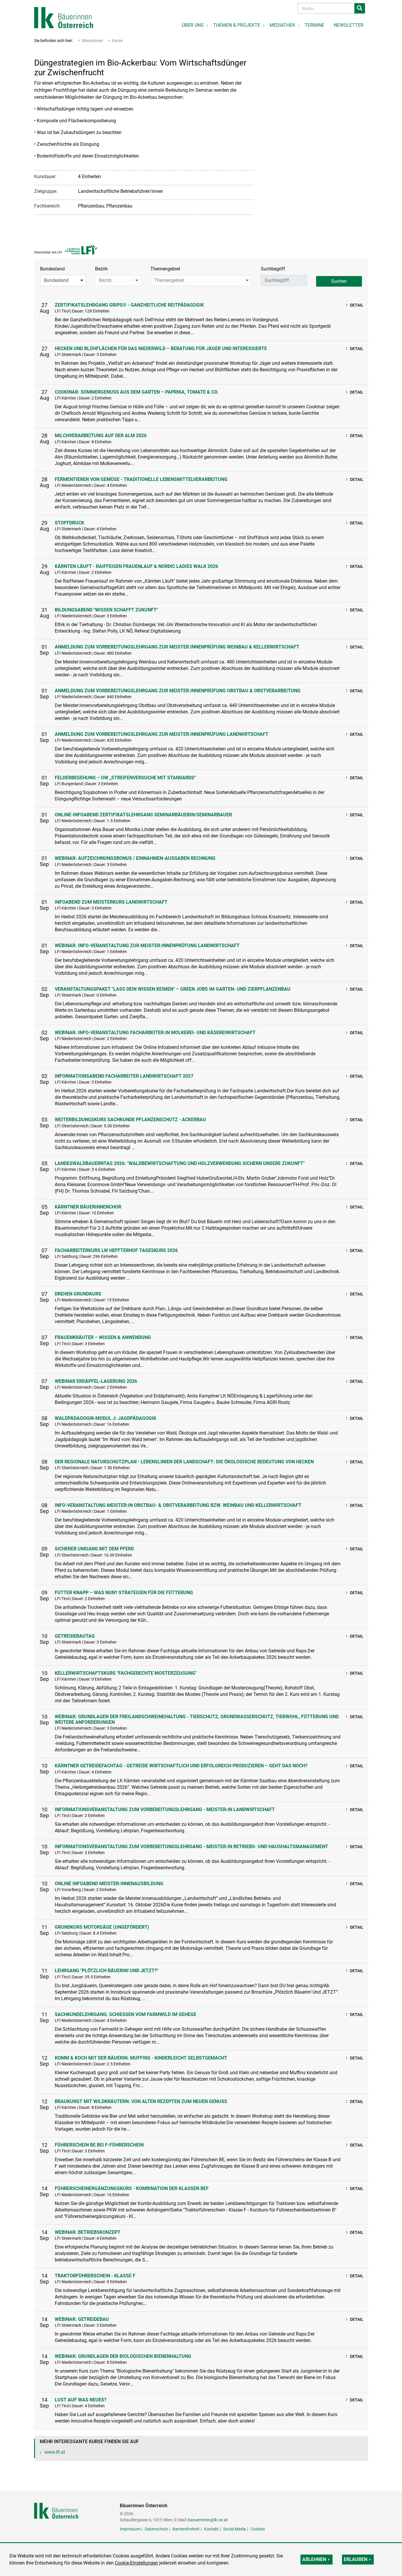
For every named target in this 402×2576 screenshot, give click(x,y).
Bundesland (52, 269)
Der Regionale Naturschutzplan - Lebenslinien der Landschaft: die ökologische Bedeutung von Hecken (184, 1462)
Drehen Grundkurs (78, 1294)
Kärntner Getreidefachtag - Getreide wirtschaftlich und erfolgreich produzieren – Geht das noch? (181, 1766)
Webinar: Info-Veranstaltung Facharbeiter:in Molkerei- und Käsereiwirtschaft (155, 1033)
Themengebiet (165, 269)
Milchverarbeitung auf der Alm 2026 (101, 436)
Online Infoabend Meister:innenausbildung (109, 1884)
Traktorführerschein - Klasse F (95, 2276)
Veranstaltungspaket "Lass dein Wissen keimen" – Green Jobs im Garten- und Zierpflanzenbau (173, 989)
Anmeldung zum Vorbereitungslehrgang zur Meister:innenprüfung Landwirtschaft (162, 734)
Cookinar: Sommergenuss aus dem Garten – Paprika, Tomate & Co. (137, 392)
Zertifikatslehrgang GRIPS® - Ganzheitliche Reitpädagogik (129, 305)
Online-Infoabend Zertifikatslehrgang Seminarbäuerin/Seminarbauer (143, 815)
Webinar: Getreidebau (82, 2319)
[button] (63, 280)
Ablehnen (314, 2559)
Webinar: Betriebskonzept (88, 2232)
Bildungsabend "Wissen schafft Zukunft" (106, 610)
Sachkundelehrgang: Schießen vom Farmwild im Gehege (126, 2014)
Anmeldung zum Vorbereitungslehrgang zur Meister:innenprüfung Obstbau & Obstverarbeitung (178, 691)
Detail (357, 305)
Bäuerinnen (93, 41)
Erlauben (356, 2559)
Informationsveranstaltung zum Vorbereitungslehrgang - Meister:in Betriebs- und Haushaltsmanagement (191, 1847)
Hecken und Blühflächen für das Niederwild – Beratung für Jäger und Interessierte (161, 348)
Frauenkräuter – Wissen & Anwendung (103, 1337)
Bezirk (101, 269)
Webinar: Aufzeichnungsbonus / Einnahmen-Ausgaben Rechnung (135, 858)
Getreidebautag (75, 1636)
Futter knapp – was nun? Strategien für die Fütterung (124, 1593)
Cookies (258, 2529)
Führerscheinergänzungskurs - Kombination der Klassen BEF (132, 2188)
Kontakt (211, 2529)
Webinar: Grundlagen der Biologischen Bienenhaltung (123, 2356)
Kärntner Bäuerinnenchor (88, 1207)
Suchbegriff (273, 269)
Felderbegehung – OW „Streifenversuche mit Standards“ (126, 778)
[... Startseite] (64, 17)
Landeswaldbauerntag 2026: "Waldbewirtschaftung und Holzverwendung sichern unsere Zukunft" (180, 1163)
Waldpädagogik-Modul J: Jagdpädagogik (106, 1418)
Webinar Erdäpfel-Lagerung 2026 (96, 1381)
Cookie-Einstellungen (136, 2563)
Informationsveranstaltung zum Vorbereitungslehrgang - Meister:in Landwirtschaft (165, 1809)
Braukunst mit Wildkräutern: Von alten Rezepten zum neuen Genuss (141, 2101)
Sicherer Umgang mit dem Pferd (94, 1549)
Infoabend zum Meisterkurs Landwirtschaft (111, 902)
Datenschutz (156, 2529)
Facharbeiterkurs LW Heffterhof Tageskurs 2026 (116, 1250)
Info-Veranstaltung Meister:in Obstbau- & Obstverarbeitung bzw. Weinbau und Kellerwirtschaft (178, 1505)
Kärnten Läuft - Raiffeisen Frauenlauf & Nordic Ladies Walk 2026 (136, 566)
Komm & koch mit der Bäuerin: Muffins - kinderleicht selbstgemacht (141, 2058)
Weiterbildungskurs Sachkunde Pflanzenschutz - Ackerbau (130, 1120)
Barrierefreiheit (186, 2529)
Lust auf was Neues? (81, 2400)
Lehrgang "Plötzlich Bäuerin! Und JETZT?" (107, 1971)
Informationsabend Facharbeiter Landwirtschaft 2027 (124, 1076)
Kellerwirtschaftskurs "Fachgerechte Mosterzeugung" (126, 1673)
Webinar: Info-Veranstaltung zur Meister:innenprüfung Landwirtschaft (147, 946)
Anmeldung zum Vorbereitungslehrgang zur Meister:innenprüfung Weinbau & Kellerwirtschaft (177, 647)
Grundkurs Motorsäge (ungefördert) (102, 1927)
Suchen (339, 281)
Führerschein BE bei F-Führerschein (99, 2145)
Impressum (130, 2529)
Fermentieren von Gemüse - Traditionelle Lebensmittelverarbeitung (141, 479)
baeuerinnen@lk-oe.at (208, 2520)
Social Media (235, 2529)
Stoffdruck (69, 523)
